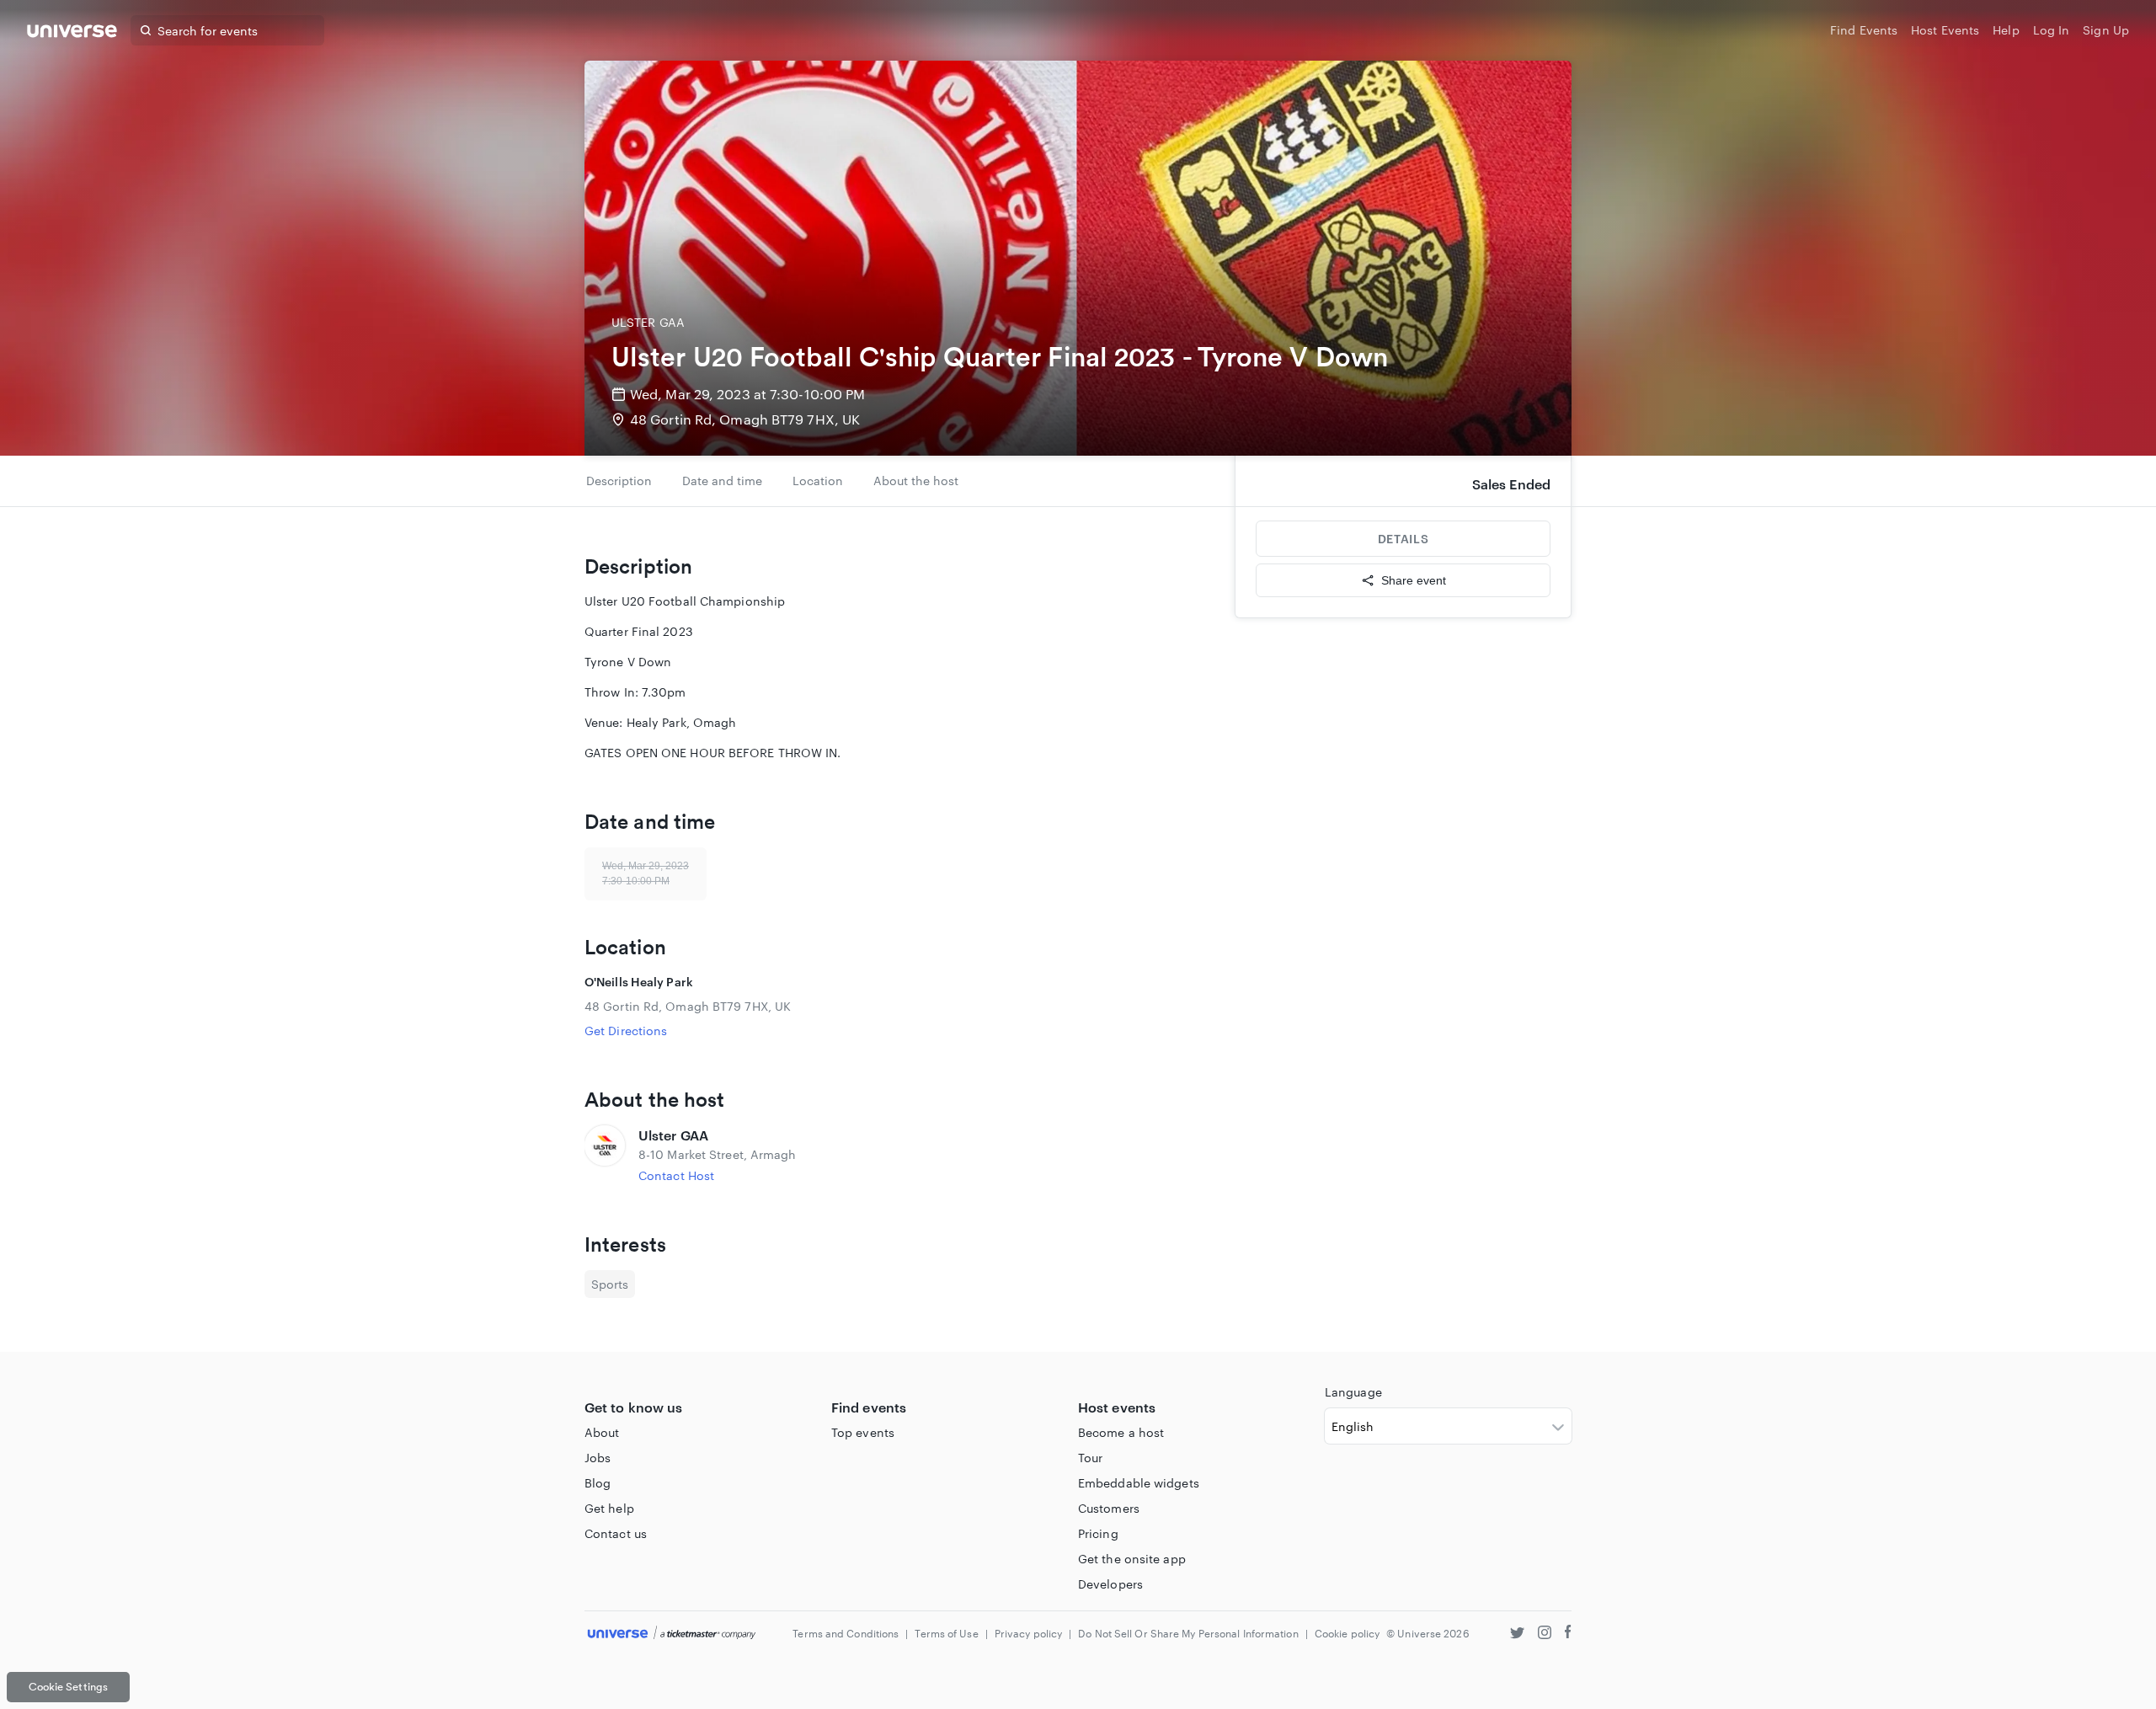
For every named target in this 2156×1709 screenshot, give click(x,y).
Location (818, 481)
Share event (1414, 580)
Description (619, 481)
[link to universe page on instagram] (1545, 1634)
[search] (146, 30)
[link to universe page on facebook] (1568, 1634)
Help (2006, 30)
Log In (2052, 30)
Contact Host (676, 1175)
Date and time (722, 481)
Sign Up (2106, 30)
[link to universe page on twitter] (1517, 1634)
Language (1353, 1392)
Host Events (1945, 30)
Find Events (1864, 30)
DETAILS (1403, 539)
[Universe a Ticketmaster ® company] (672, 1634)
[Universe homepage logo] (72, 33)
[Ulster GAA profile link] (605, 1155)
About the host (916, 481)
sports (610, 1284)
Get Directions (626, 1031)
